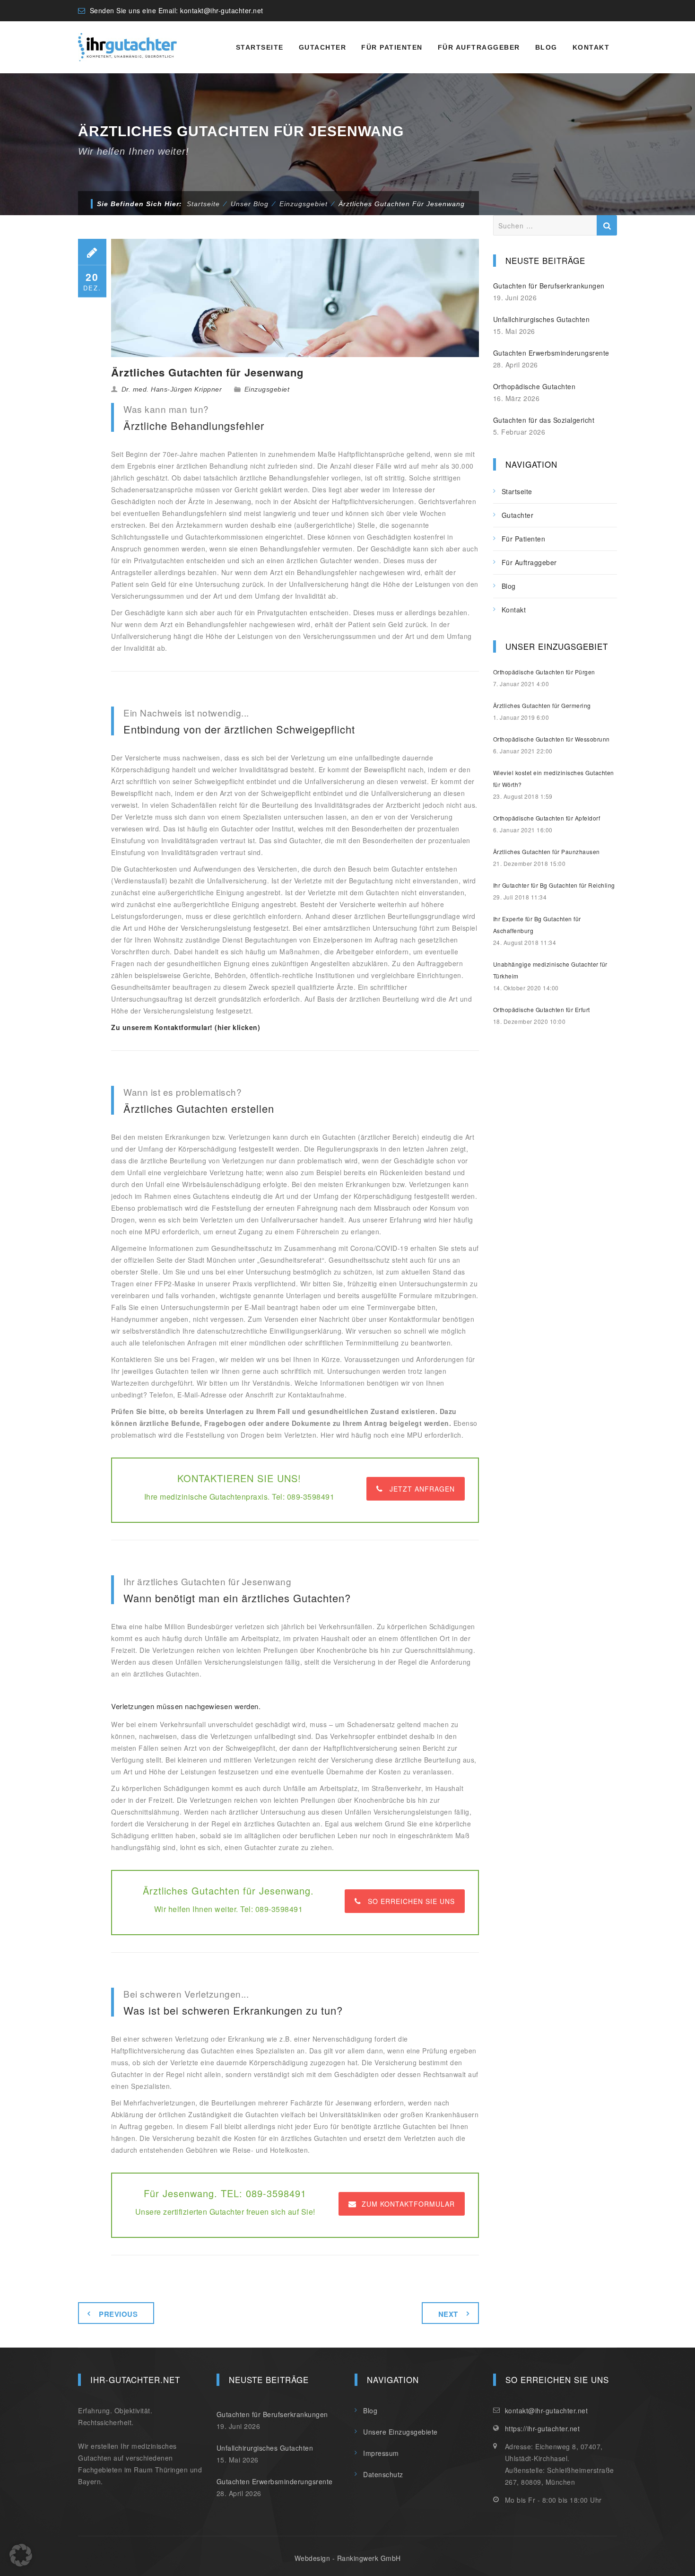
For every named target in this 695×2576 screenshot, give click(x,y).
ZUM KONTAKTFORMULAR (408, 2204)
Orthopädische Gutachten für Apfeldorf (547, 818)
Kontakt (591, 47)
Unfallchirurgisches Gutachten (542, 319)
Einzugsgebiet (267, 389)
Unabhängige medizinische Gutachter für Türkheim (550, 970)
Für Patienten (392, 47)
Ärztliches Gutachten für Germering (542, 705)
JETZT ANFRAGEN (422, 1489)
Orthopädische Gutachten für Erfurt (542, 1009)
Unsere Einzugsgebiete (400, 2432)
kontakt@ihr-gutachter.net (222, 10)
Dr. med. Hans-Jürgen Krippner (172, 389)
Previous (118, 2314)
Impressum (381, 2453)
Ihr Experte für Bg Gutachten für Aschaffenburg (537, 925)
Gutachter (323, 47)
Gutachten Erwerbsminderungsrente (551, 353)
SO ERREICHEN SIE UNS (411, 1901)
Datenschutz (383, 2474)
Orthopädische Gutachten (534, 386)
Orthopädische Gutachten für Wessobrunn (552, 739)
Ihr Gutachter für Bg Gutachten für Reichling (554, 885)
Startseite (260, 47)
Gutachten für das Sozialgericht (544, 420)
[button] (21, 2555)
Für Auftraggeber (479, 47)
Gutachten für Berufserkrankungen (549, 286)
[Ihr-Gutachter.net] (127, 47)
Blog (546, 47)
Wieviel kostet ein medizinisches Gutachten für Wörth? (554, 778)
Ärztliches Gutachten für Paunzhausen (547, 851)
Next (448, 2314)
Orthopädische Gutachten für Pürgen (544, 672)
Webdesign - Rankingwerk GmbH (348, 2558)
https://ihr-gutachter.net (543, 2428)
